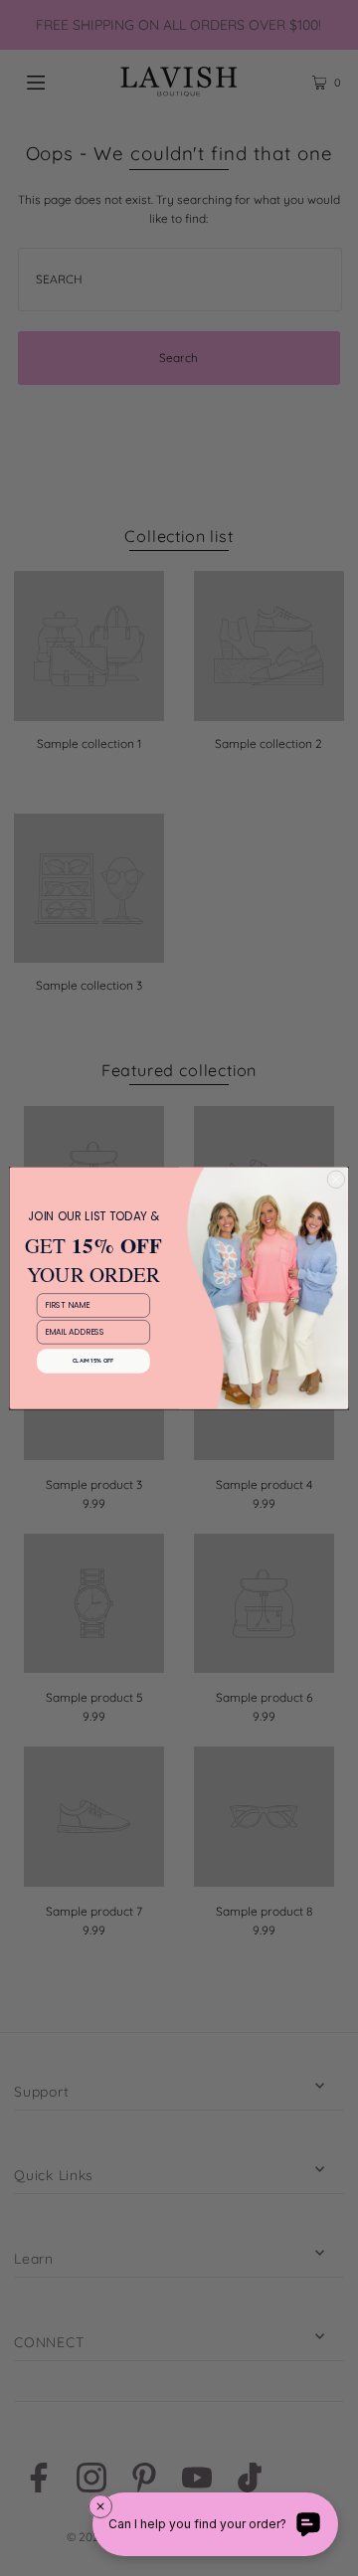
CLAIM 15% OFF (93, 1361)
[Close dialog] (336, 1179)
